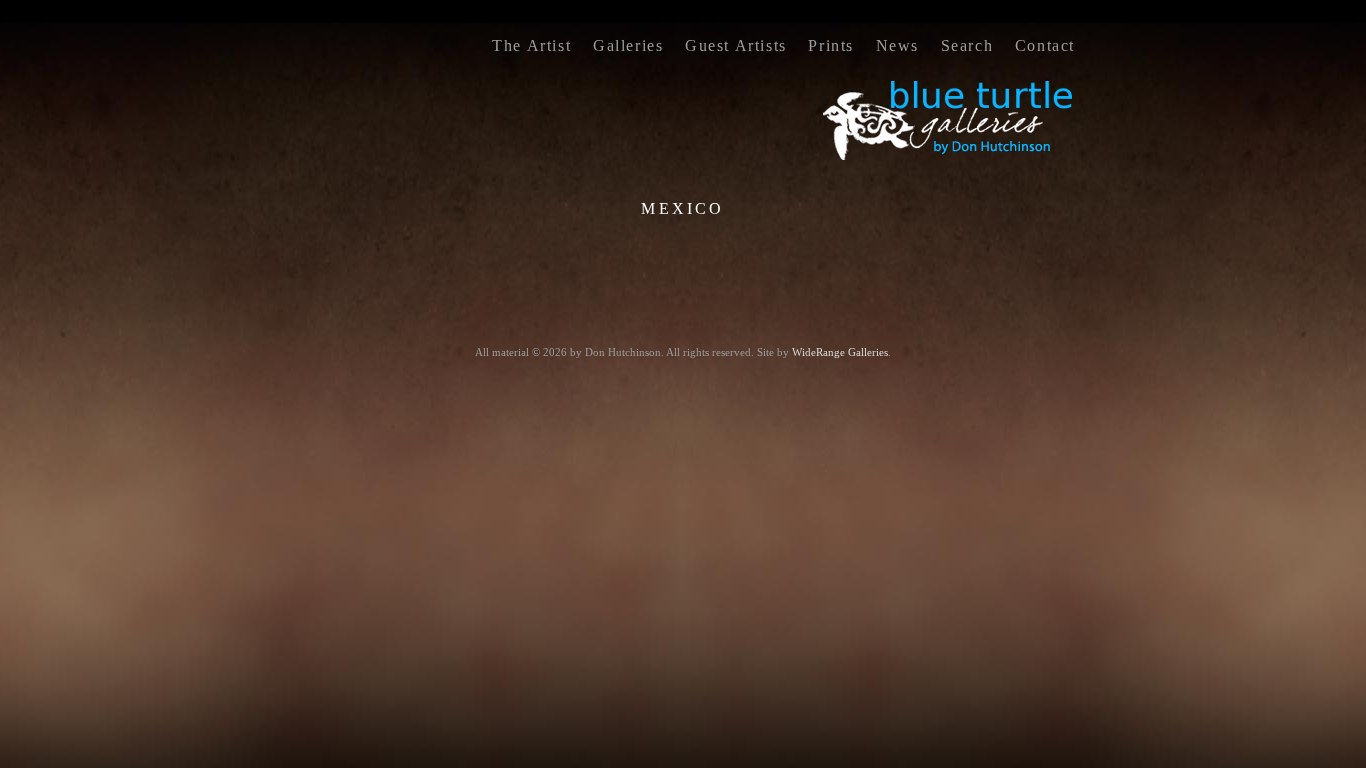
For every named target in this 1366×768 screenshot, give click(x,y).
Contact (1045, 45)
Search (967, 45)
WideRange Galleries (840, 352)
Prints (831, 45)
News (897, 45)
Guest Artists (736, 45)
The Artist (531, 45)
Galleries (628, 45)
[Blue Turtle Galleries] (949, 158)
